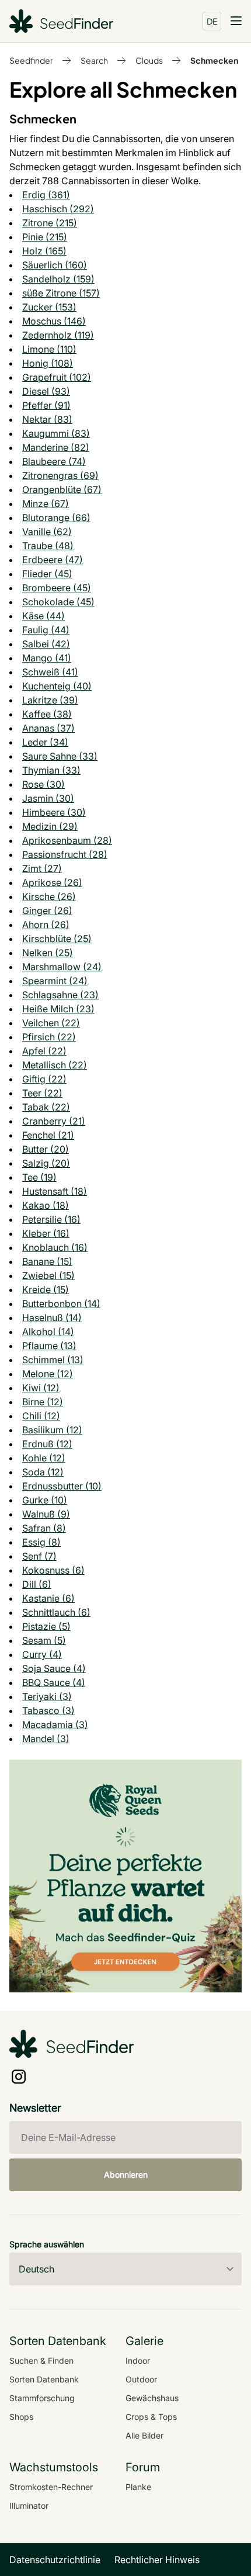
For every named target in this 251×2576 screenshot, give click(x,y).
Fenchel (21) (48, 1135)
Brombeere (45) (57, 588)
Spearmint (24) (55, 981)
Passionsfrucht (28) (65, 854)
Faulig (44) (46, 630)
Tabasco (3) (48, 1711)
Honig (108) (48, 363)
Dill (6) (37, 1584)
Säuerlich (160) (55, 265)
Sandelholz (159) (58, 279)
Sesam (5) (44, 1640)
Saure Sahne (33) (60, 756)
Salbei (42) (46, 644)
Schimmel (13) (53, 1360)
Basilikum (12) (52, 1430)
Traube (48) (48, 546)
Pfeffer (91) (46, 405)
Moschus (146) (54, 321)
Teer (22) (42, 1093)
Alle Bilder (144, 2435)
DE (212, 21)
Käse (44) (43, 616)
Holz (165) (44, 251)
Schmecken (214, 60)
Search (94, 60)
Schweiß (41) (50, 672)
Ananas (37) (48, 728)
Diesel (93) (46, 391)
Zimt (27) (42, 868)
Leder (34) (45, 742)
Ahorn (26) (46, 925)
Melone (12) (48, 1374)
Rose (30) (43, 784)
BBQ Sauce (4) (54, 1682)
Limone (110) (49, 349)
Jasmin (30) (48, 798)
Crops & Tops (151, 2417)
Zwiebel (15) (48, 1275)
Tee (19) (39, 1177)
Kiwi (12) (41, 1388)
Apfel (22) (44, 1051)
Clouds (149, 60)
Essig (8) (41, 1542)
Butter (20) (46, 1149)
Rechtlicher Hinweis (157, 2560)
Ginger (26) (47, 911)
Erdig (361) (46, 195)
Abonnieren (126, 2175)
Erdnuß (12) (47, 1444)
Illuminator (29, 2506)
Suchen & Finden (41, 2361)
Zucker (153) (49, 307)
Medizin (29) (50, 826)
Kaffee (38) (47, 714)
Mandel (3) (46, 1739)
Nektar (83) (47, 419)
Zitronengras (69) (60, 475)
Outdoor (141, 2379)
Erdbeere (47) (53, 560)
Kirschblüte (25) (57, 939)
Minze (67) (46, 504)
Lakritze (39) (50, 700)
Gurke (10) (45, 1500)
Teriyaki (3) (47, 1696)
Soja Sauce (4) (54, 1668)
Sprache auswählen (47, 2244)
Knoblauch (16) (55, 1247)
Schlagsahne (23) (60, 995)
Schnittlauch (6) (56, 1612)
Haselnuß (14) (52, 1318)
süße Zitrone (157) (61, 293)
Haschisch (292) (58, 209)
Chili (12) (41, 1416)
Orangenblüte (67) (62, 489)
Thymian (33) (51, 770)
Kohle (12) (44, 1458)
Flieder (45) (47, 574)
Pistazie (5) (46, 1626)
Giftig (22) (44, 1079)
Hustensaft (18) (55, 1191)
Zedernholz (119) (58, 335)
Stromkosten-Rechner (51, 2487)
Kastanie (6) (48, 1598)
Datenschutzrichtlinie (55, 2560)
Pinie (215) (45, 237)
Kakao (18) (46, 1205)
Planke (138, 2487)
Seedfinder (31, 60)
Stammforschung (42, 2398)
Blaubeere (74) (54, 461)
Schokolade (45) (58, 602)
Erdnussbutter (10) (62, 1486)
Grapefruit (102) (57, 377)
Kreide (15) (46, 1289)
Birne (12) (43, 1402)
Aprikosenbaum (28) (67, 840)
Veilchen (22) (51, 1023)
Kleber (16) (46, 1233)
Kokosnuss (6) (53, 1570)
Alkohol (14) (48, 1332)
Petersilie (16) (51, 1219)
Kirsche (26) (49, 896)
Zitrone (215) (50, 223)
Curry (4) (42, 1654)
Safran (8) (44, 1528)
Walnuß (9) (46, 1514)
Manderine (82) (56, 447)
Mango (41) (47, 658)
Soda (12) (43, 1472)
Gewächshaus (152, 2398)
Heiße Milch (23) (58, 1009)
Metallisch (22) (55, 1065)
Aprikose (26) (52, 882)
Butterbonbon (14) (61, 1303)
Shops (21, 2417)
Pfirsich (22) (49, 1037)
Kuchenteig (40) (57, 686)
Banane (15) (47, 1261)
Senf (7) (39, 1556)
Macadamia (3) (55, 1725)
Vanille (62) (47, 532)
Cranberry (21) (54, 1121)
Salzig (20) (46, 1163)
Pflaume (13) (49, 1346)
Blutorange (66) (56, 518)
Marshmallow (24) (62, 967)
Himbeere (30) (54, 812)
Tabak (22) (46, 1107)
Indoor (138, 2361)
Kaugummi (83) (56, 433)
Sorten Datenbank (44, 2379)
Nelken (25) (48, 953)
